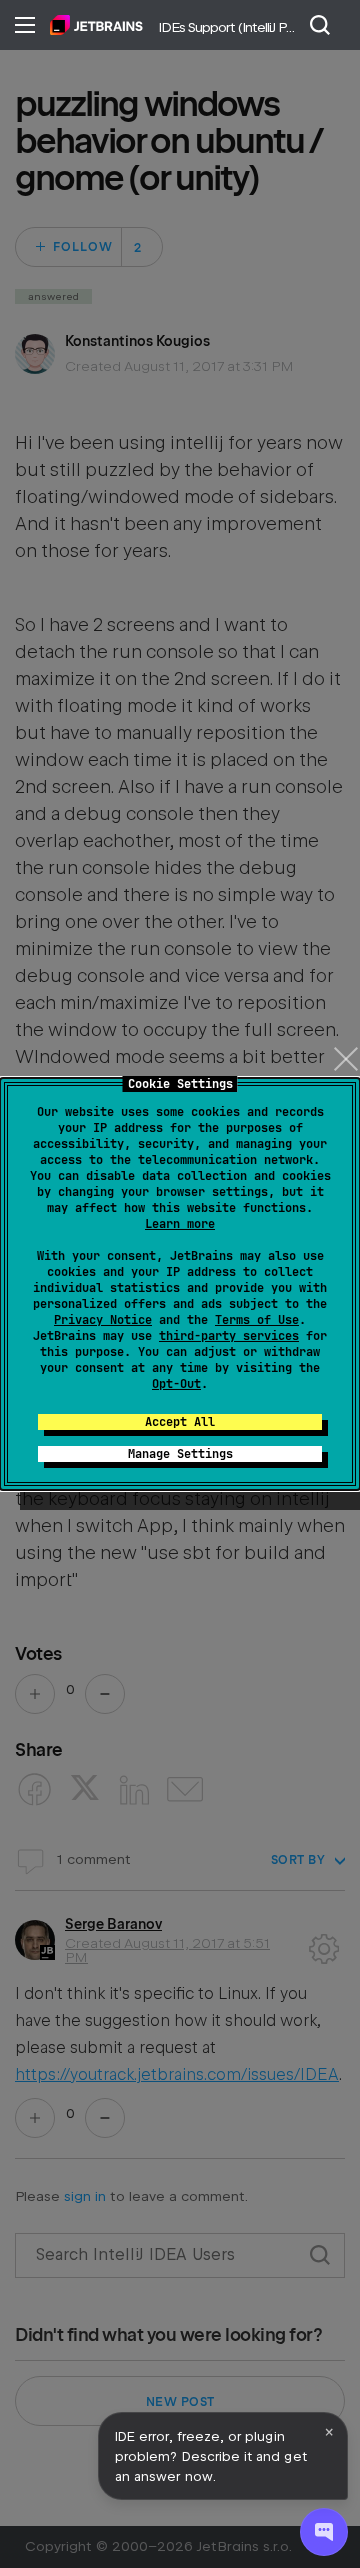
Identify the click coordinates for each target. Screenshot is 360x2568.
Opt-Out (176, 1384)
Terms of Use (257, 1320)
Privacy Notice (103, 1320)
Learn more (180, 1224)
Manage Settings (180, 1454)
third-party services (229, 1336)
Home (96, 25)
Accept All (180, 1422)
